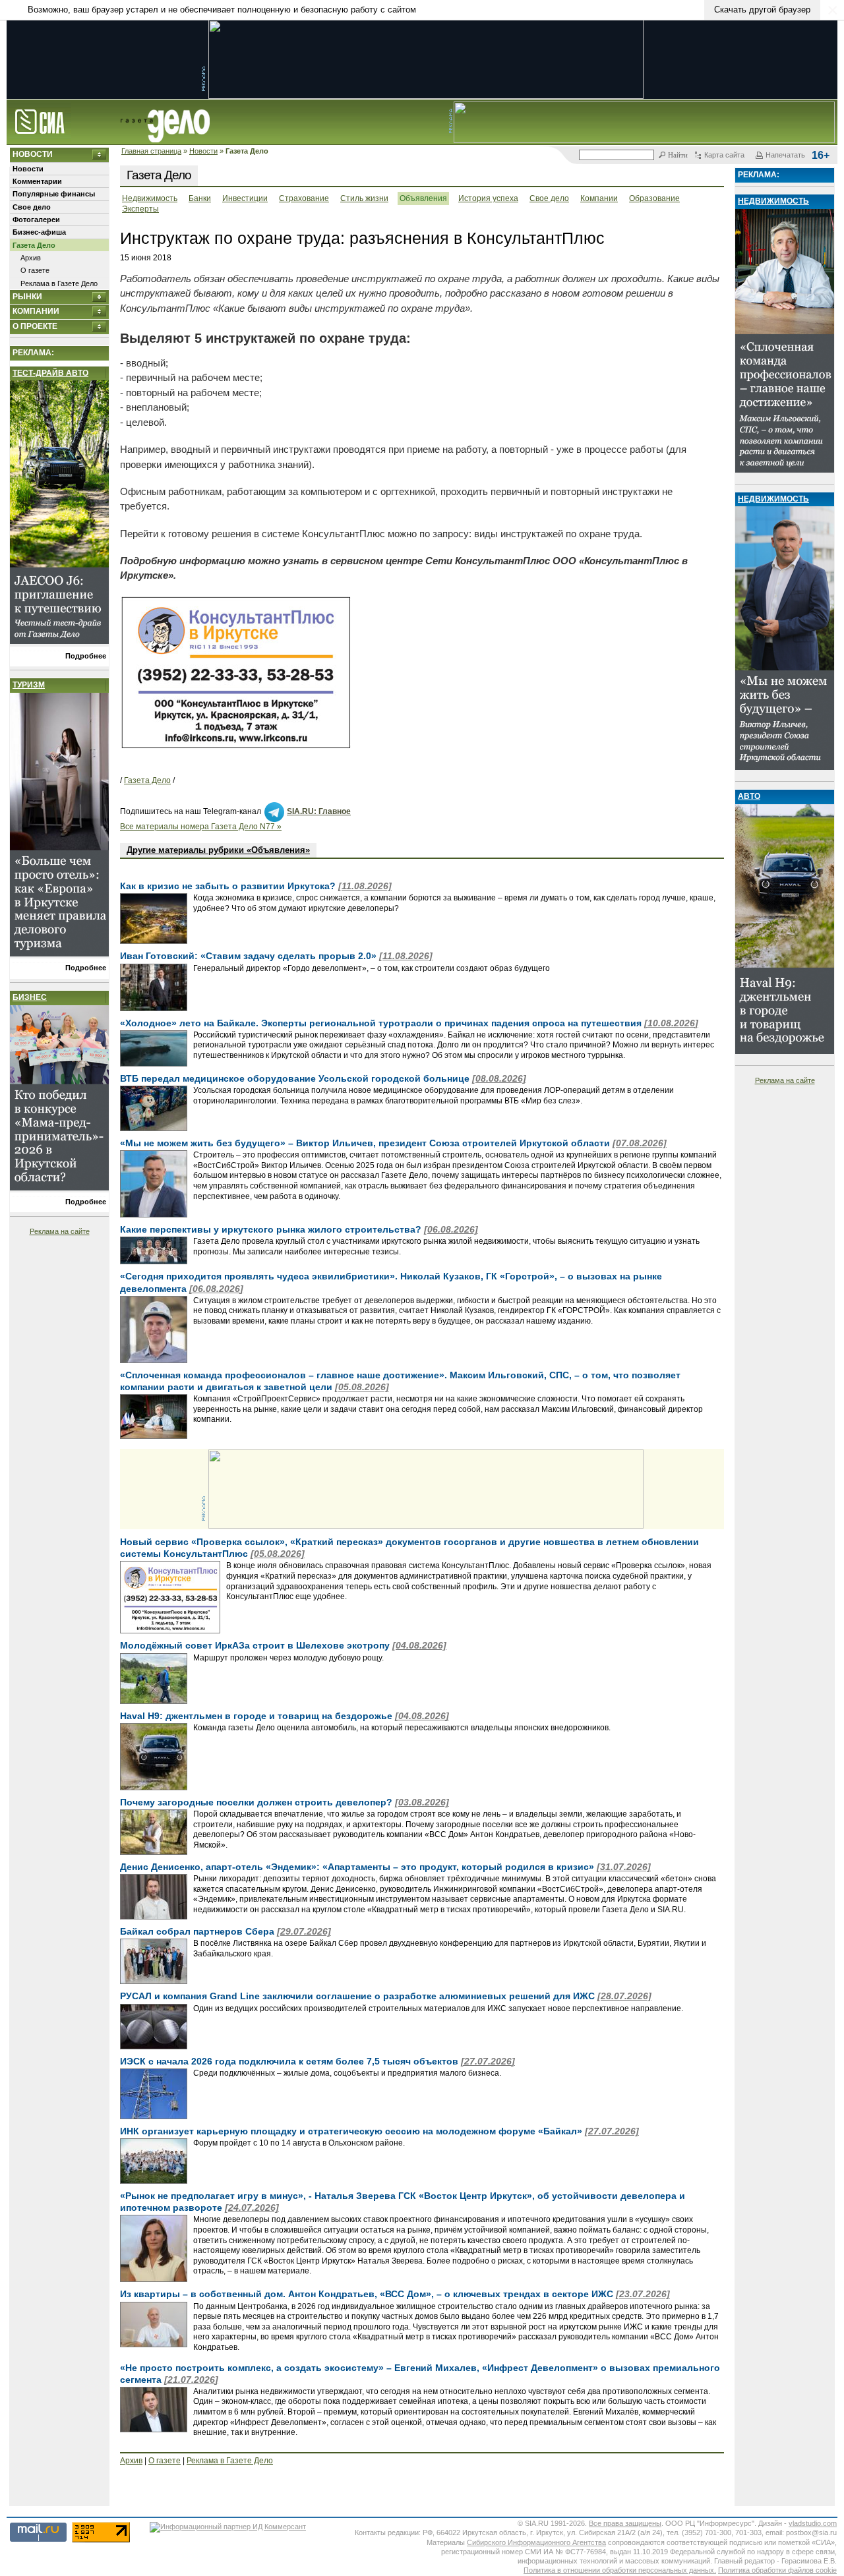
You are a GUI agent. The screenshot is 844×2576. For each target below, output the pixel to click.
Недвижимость (150, 198)
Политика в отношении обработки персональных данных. (620, 2570)
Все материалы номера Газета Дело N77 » (201, 827)
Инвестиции (245, 198)
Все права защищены (625, 2523)
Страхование (304, 198)
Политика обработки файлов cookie (777, 2570)
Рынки (27, 297)
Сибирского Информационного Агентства (536, 2542)
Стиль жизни (364, 198)
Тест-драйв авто (50, 373)
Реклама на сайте (60, 1231)
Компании (36, 311)
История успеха (488, 198)
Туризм (29, 685)
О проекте (35, 326)
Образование (654, 198)
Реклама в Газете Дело (59, 283)
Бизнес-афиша (39, 232)
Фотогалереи (36, 220)
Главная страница (151, 151)
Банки (200, 198)
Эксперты (140, 209)
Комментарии (37, 181)
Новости (203, 151)
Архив (31, 258)
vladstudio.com (813, 2523)
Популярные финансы (54, 194)
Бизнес (30, 997)
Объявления (423, 198)
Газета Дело (34, 245)
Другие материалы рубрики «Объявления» (218, 850)
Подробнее (86, 656)
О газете (35, 270)
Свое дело (32, 207)
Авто (749, 796)
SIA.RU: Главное (319, 811)
